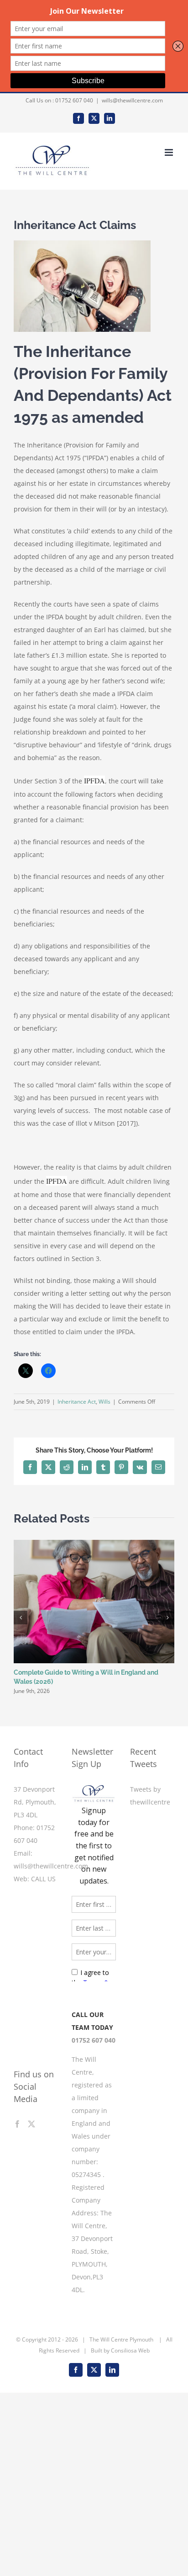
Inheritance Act (77, 1402)
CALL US (43, 1879)
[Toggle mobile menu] (170, 152)
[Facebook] (17, 2124)
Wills (104, 1402)
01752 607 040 (74, 100)
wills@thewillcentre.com (132, 100)
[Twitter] (31, 2124)
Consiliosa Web (130, 2420)
